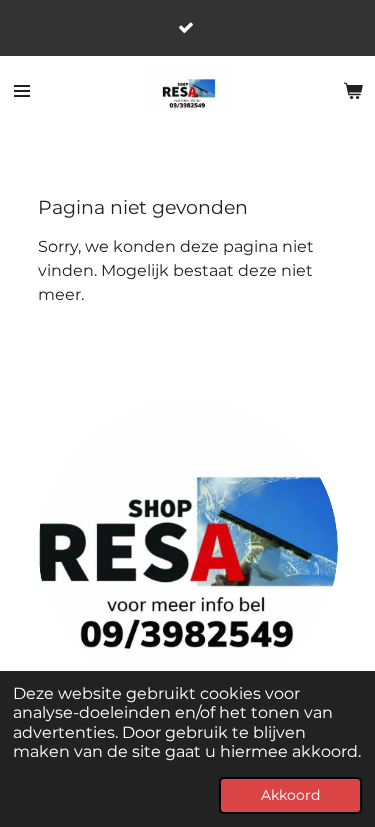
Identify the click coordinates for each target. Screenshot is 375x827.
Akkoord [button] (290, 795)
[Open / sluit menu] (22, 91)
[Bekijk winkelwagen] (353, 91)
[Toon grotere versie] (188, 548)
